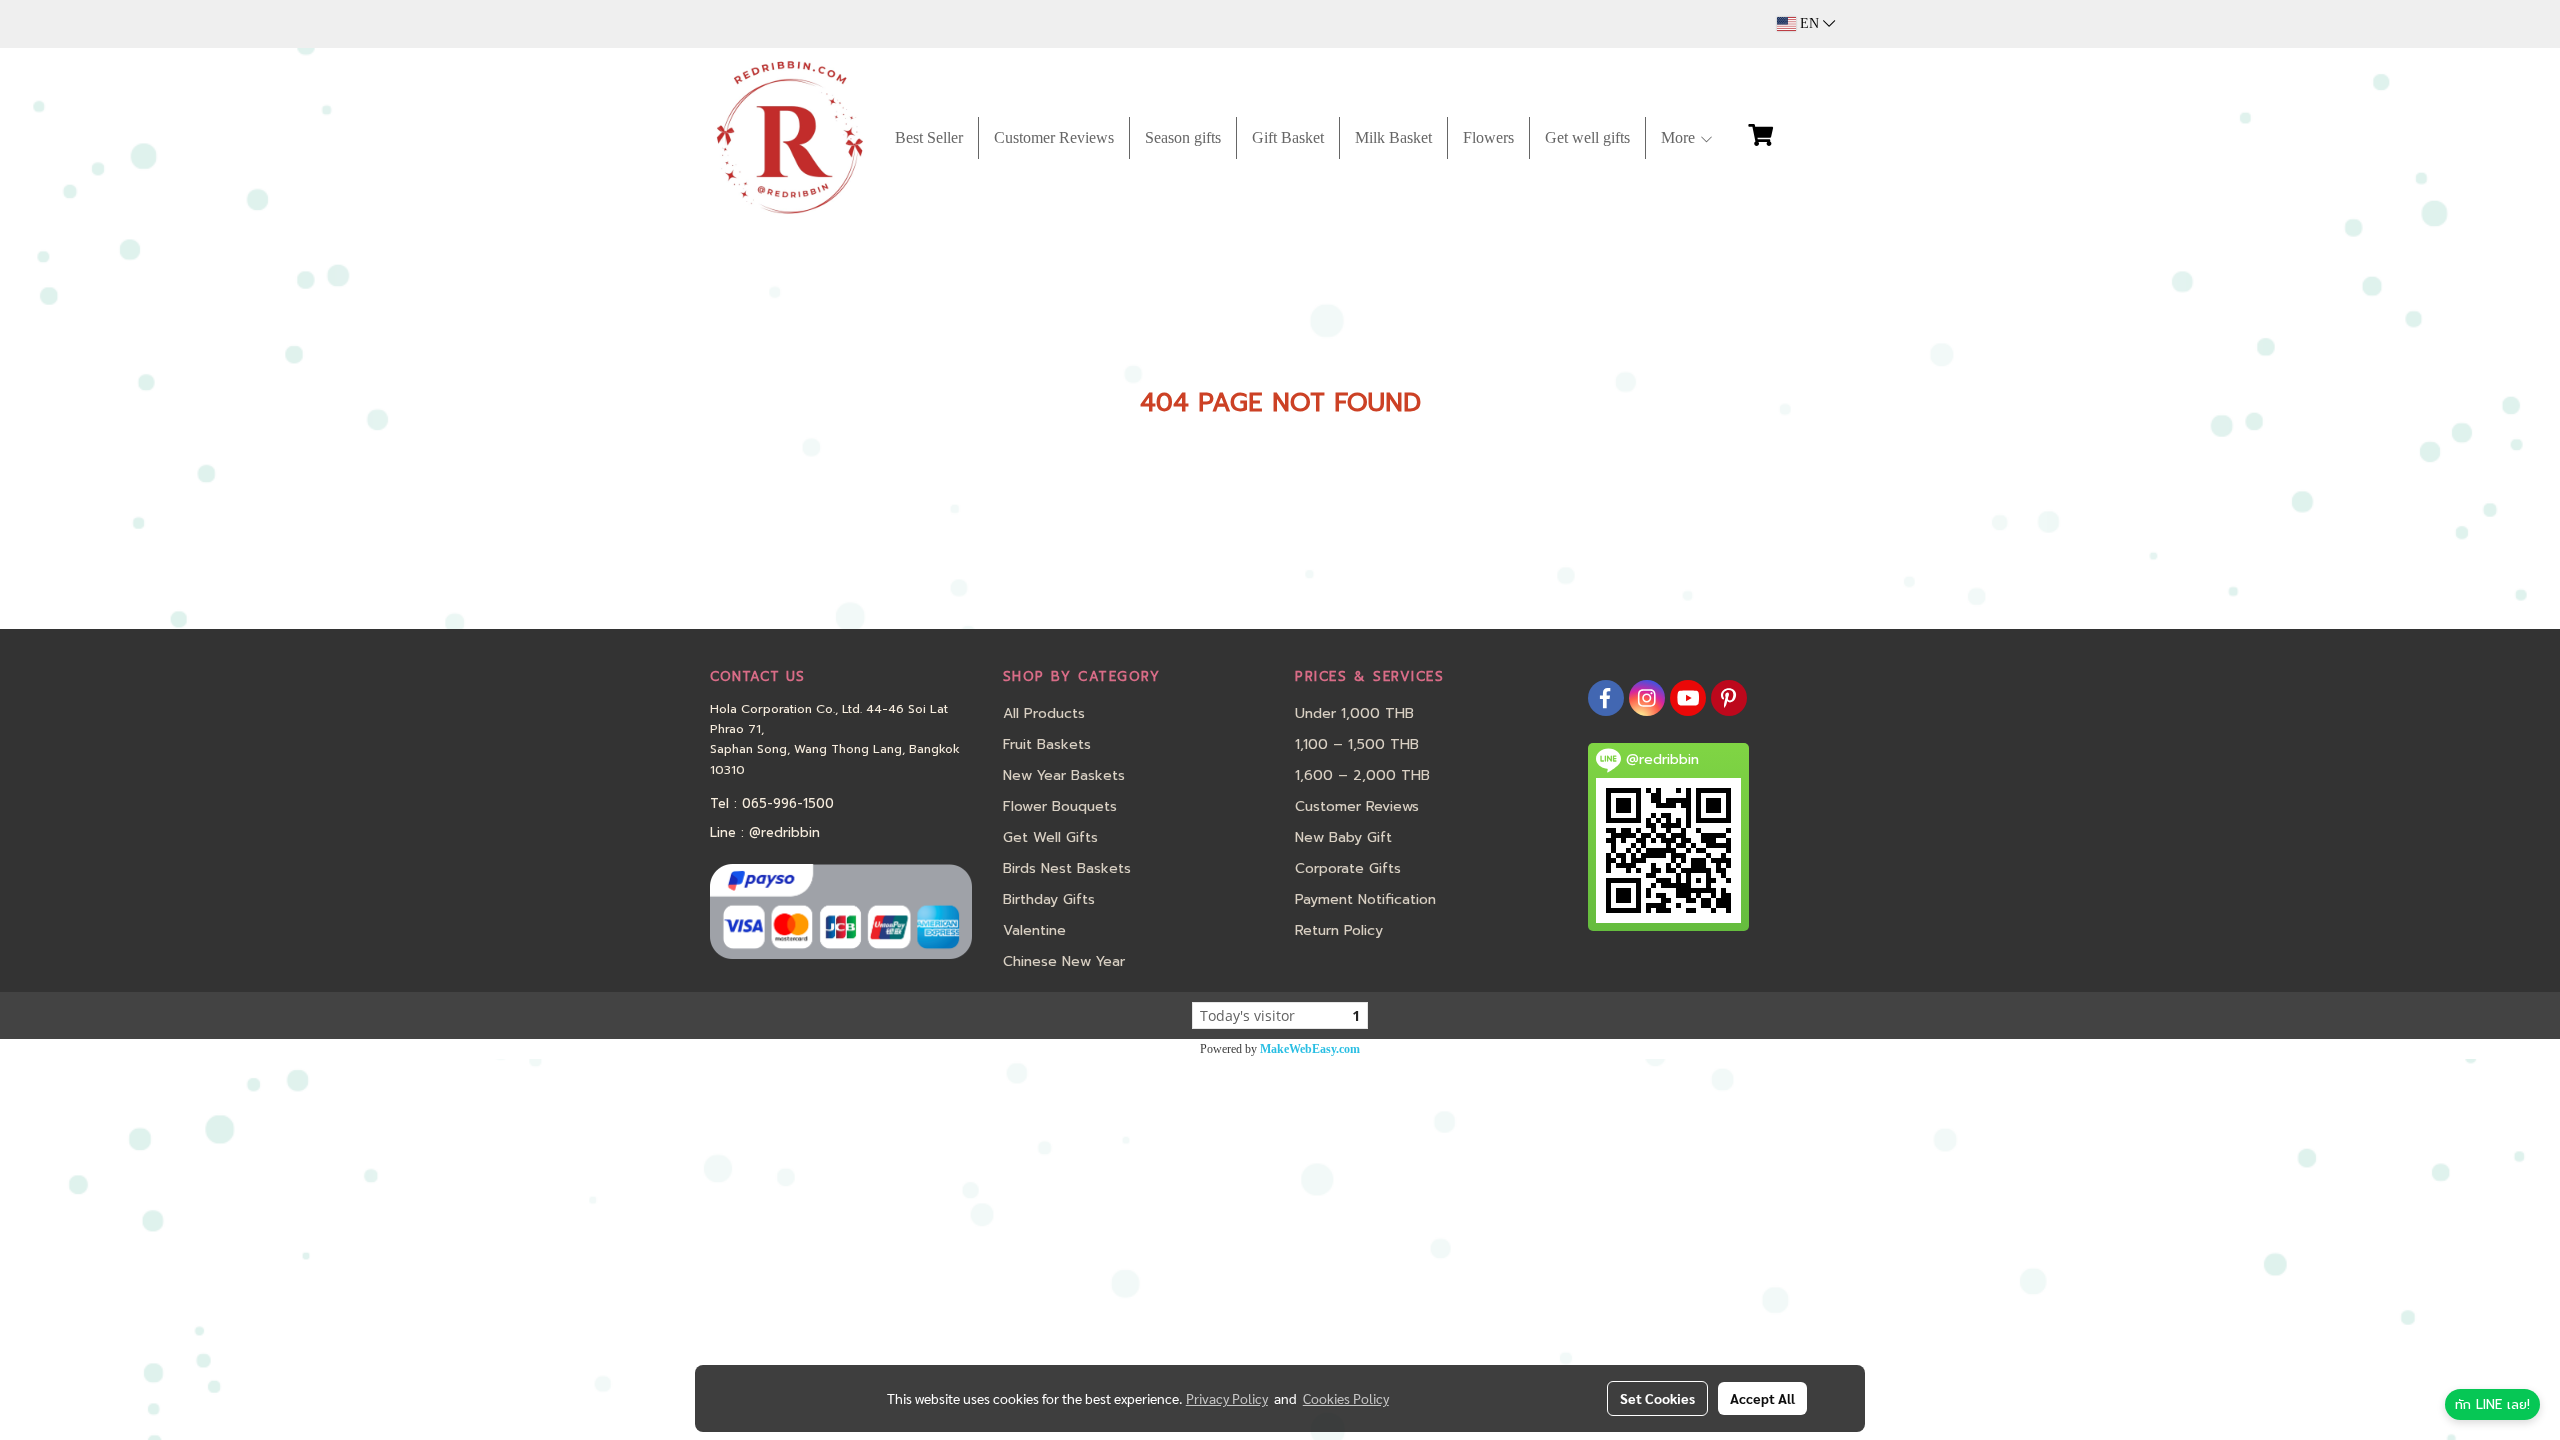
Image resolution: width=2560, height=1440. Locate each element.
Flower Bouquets (1060, 806)
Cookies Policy (1346, 1398)
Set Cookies (1657, 1398)
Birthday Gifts (1049, 899)
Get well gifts (1587, 137)
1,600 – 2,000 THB (1362, 775)
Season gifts (1183, 137)
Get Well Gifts (1050, 837)
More (1680, 137)
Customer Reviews (1054, 137)
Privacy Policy (1227, 1398)
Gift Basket (1288, 137)
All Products (1044, 713)
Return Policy (1339, 930)
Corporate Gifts (1348, 868)
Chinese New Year (1064, 961)
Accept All (1762, 1398)
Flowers (1488, 137)
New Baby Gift (1343, 837)
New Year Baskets (1064, 775)
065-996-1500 (788, 803)
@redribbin (784, 832)
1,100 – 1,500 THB (1357, 744)
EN (1809, 23)
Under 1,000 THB (1354, 713)
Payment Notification (1365, 899)
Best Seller (929, 137)
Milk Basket (1393, 137)
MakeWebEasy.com (1310, 1049)
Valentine (1034, 930)
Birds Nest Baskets (1067, 868)
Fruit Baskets (1047, 744)
